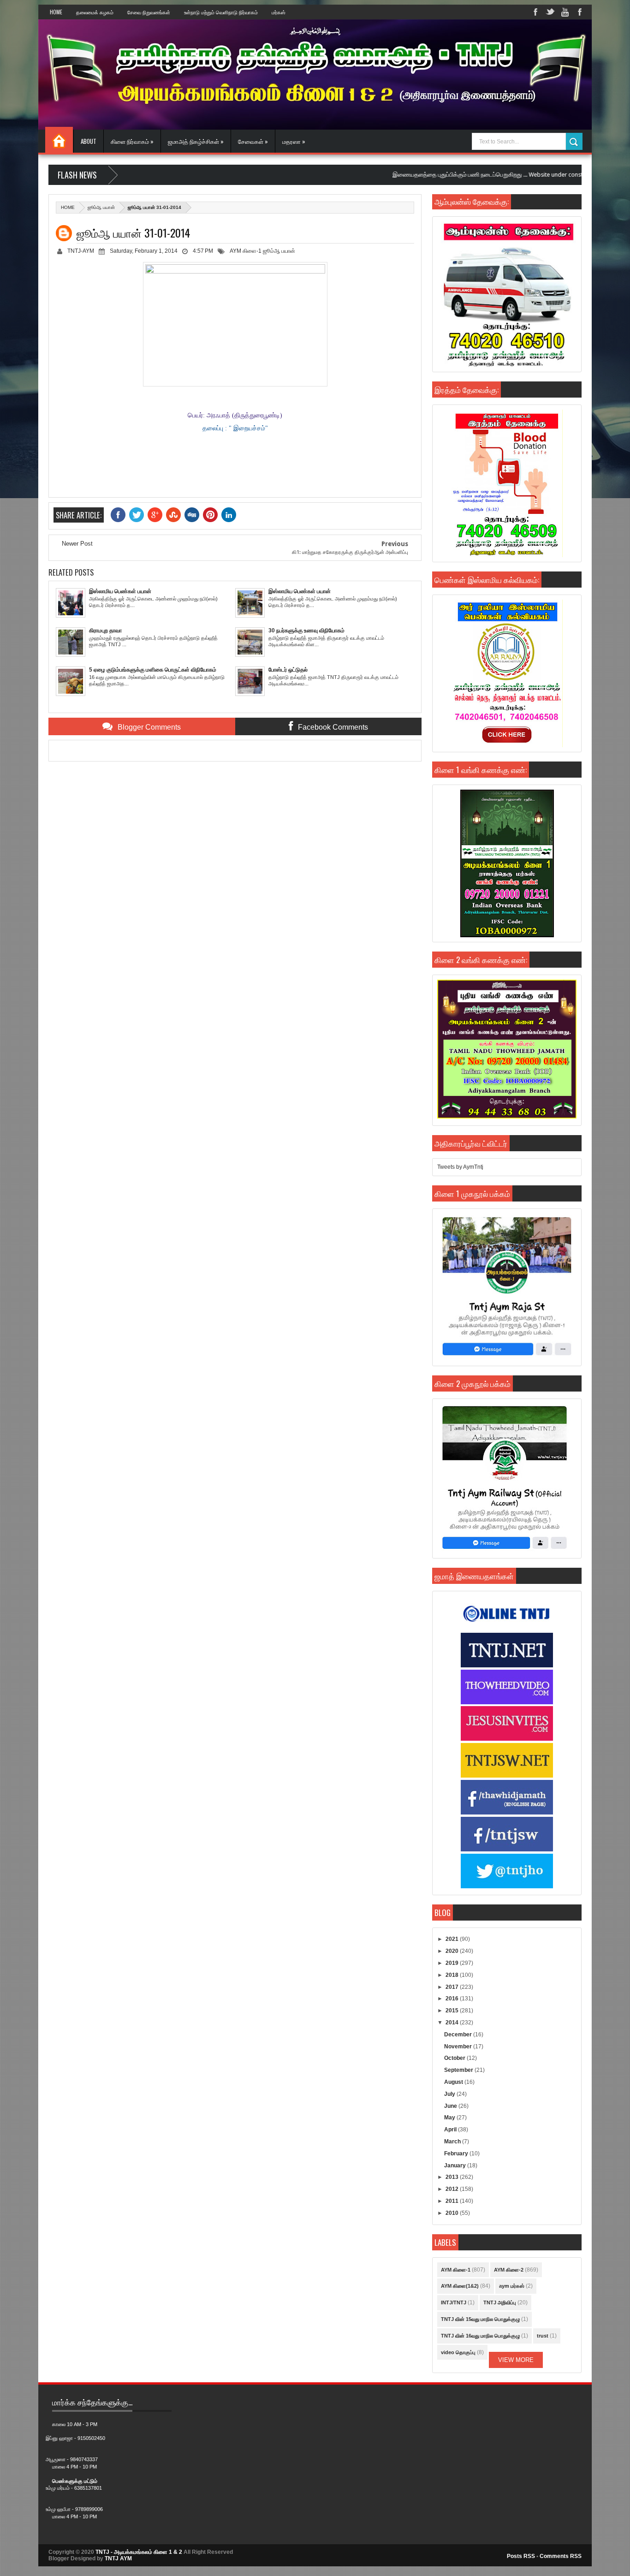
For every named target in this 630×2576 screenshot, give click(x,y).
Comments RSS (561, 2556)
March (453, 2142)
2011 (453, 2201)
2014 (453, 2023)
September (459, 2070)
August (454, 2082)
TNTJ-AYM (81, 251)
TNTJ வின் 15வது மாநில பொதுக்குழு (480, 2319)
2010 (453, 2213)
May (450, 2118)
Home (56, 12)
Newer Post (77, 544)
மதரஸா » (294, 141)
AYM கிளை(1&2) (460, 2286)
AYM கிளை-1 (246, 251)
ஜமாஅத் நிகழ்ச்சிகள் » (196, 141)
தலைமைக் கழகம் (95, 12)
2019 (453, 1963)
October (455, 2058)
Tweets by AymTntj (460, 1167)
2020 (453, 1951)
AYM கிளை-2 (509, 2270)
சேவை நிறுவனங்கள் (149, 12)
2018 (453, 1975)
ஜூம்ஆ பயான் (101, 207)
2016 (453, 1999)
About (89, 141)
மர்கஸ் (279, 12)
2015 (453, 2011)
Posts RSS (521, 2556)
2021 (453, 1939)
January (456, 2166)
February (457, 2154)
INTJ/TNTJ (454, 2302)
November (459, 2047)
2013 (453, 2177)
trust (543, 2336)
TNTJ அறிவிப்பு (500, 2302)
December (459, 2035)
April (451, 2130)
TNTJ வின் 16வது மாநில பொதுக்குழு (480, 2336)
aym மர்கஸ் (512, 2286)
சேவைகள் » (253, 141)
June (451, 2106)
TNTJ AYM (118, 2558)
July (450, 2094)
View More (516, 2360)
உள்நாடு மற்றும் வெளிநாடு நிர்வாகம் (221, 12)
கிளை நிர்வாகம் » (132, 141)
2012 (453, 2189)
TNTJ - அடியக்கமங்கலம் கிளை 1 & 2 (139, 2552)
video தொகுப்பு (458, 2352)
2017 (453, 1987)
